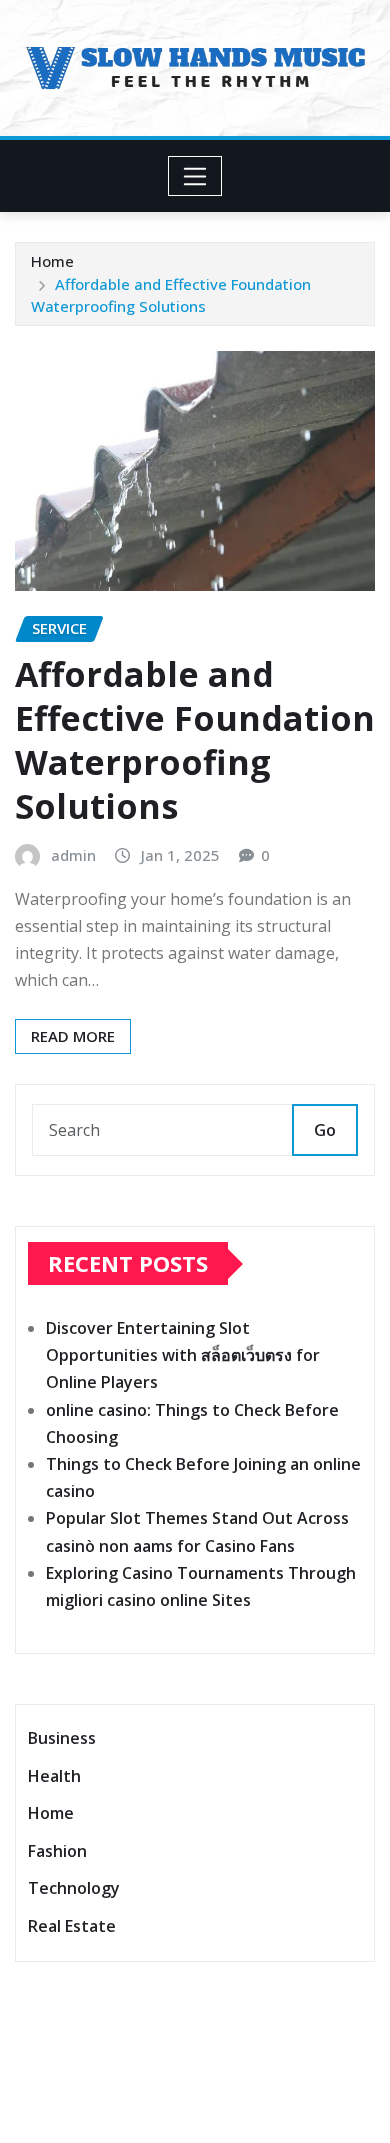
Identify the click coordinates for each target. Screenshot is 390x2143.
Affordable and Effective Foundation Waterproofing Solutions (195, 740)
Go (325, 1130)
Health (54, 1776)
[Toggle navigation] (195, 176)
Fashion (57, 1851)
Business (62, 1738)
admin (73, 855)
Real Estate (72, 1926)
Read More (73, 1036)
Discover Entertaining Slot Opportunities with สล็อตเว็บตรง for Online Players (183, 1355)
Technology (74, 1889)
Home (52, 261)
